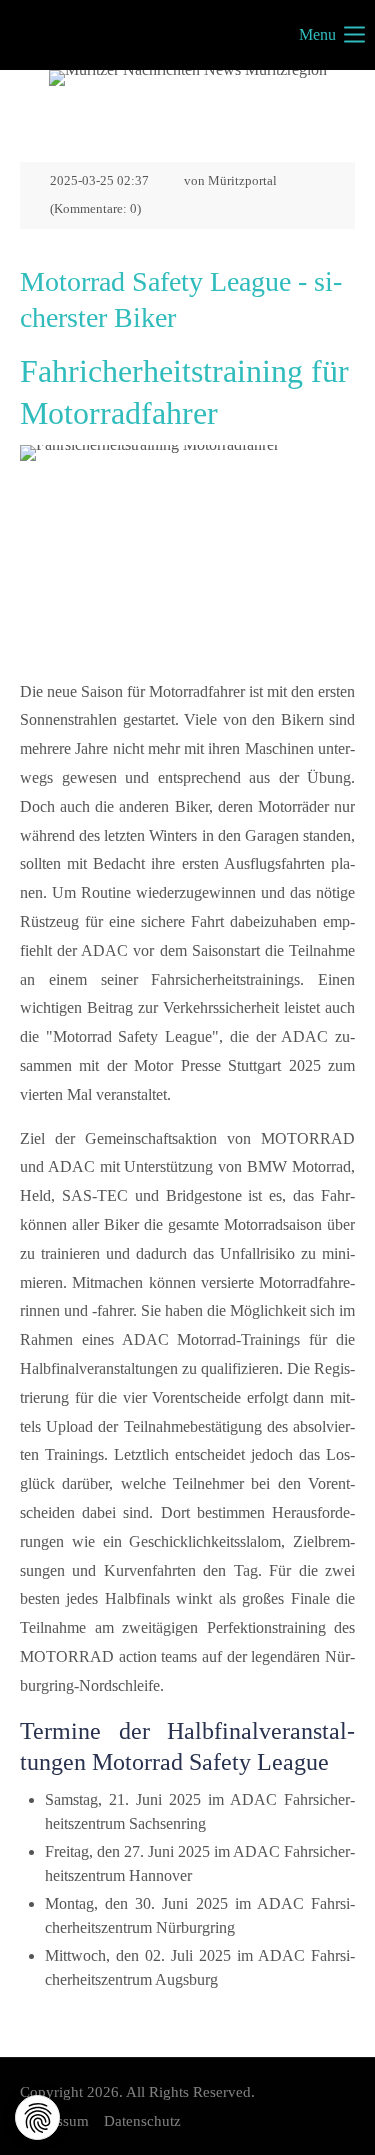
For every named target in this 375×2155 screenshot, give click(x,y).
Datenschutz (142, 2121)
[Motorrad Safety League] (187, 556)
